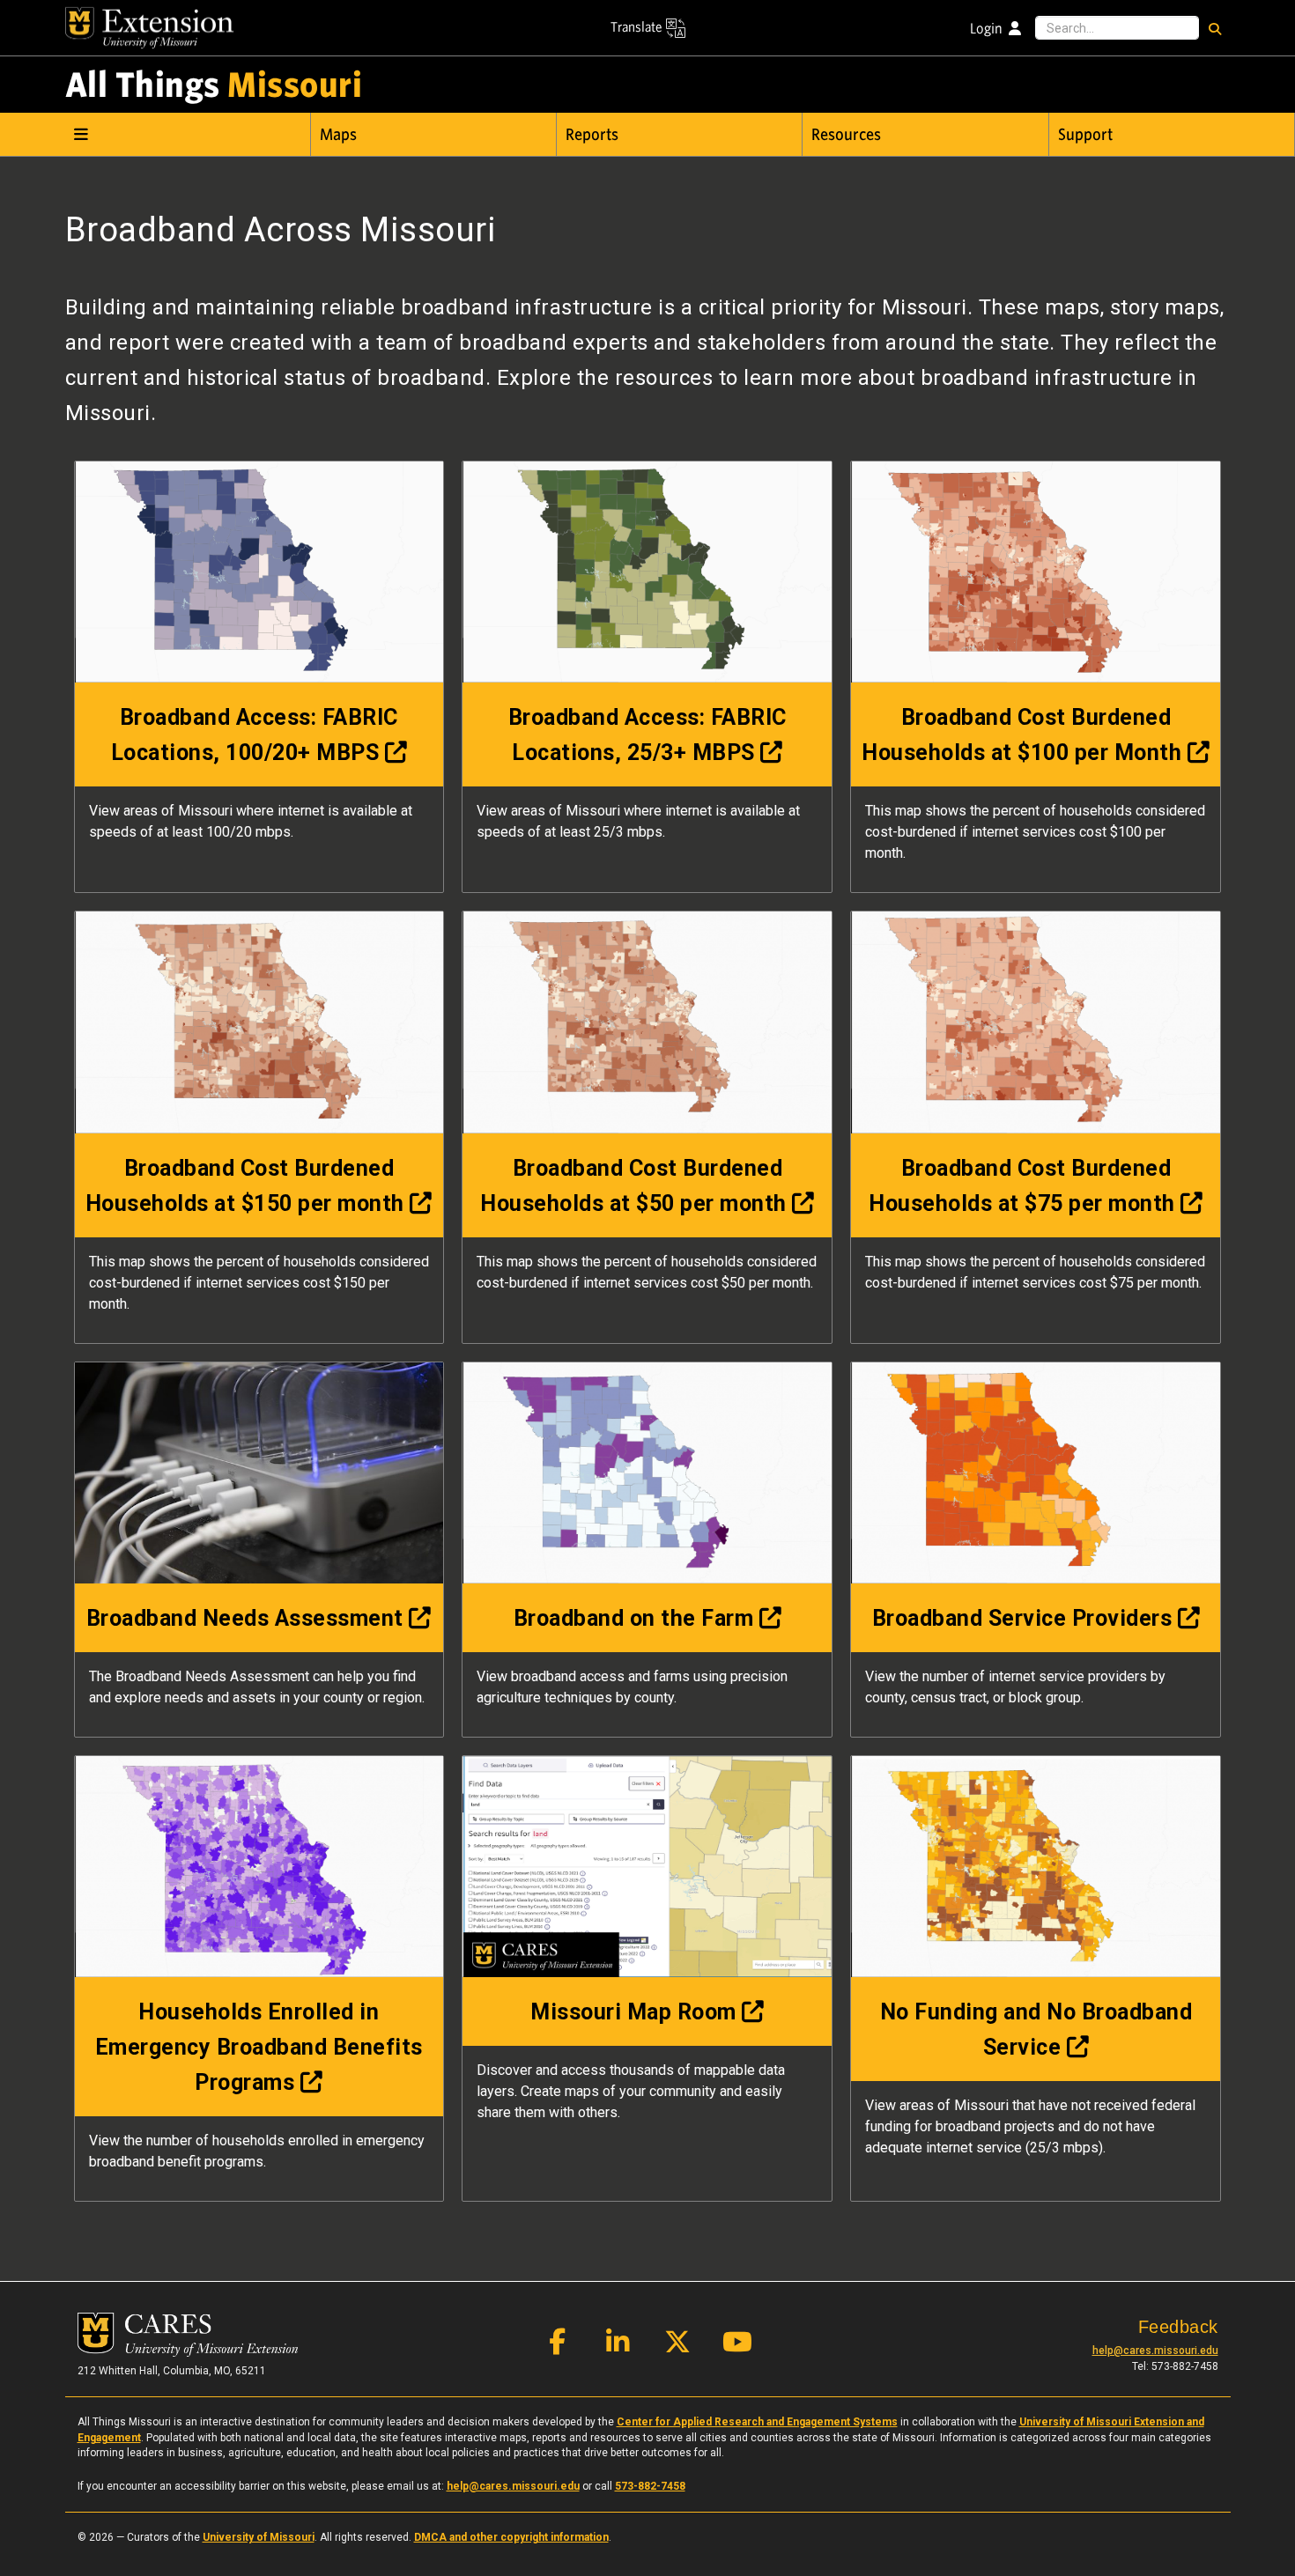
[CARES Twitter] (677, 2346)
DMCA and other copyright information (511, 2537)
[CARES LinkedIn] (618, 2346)
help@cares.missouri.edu (1155, 2351)
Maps (338, 135)
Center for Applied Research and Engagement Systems (757, 2422)
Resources (846, 135)
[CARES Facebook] (558, 2346)
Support (1085, 135)
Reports (592, 135)
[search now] (1215, 28)
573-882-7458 (650, 2486)
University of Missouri (259, 2537)
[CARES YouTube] (737, 2346)
